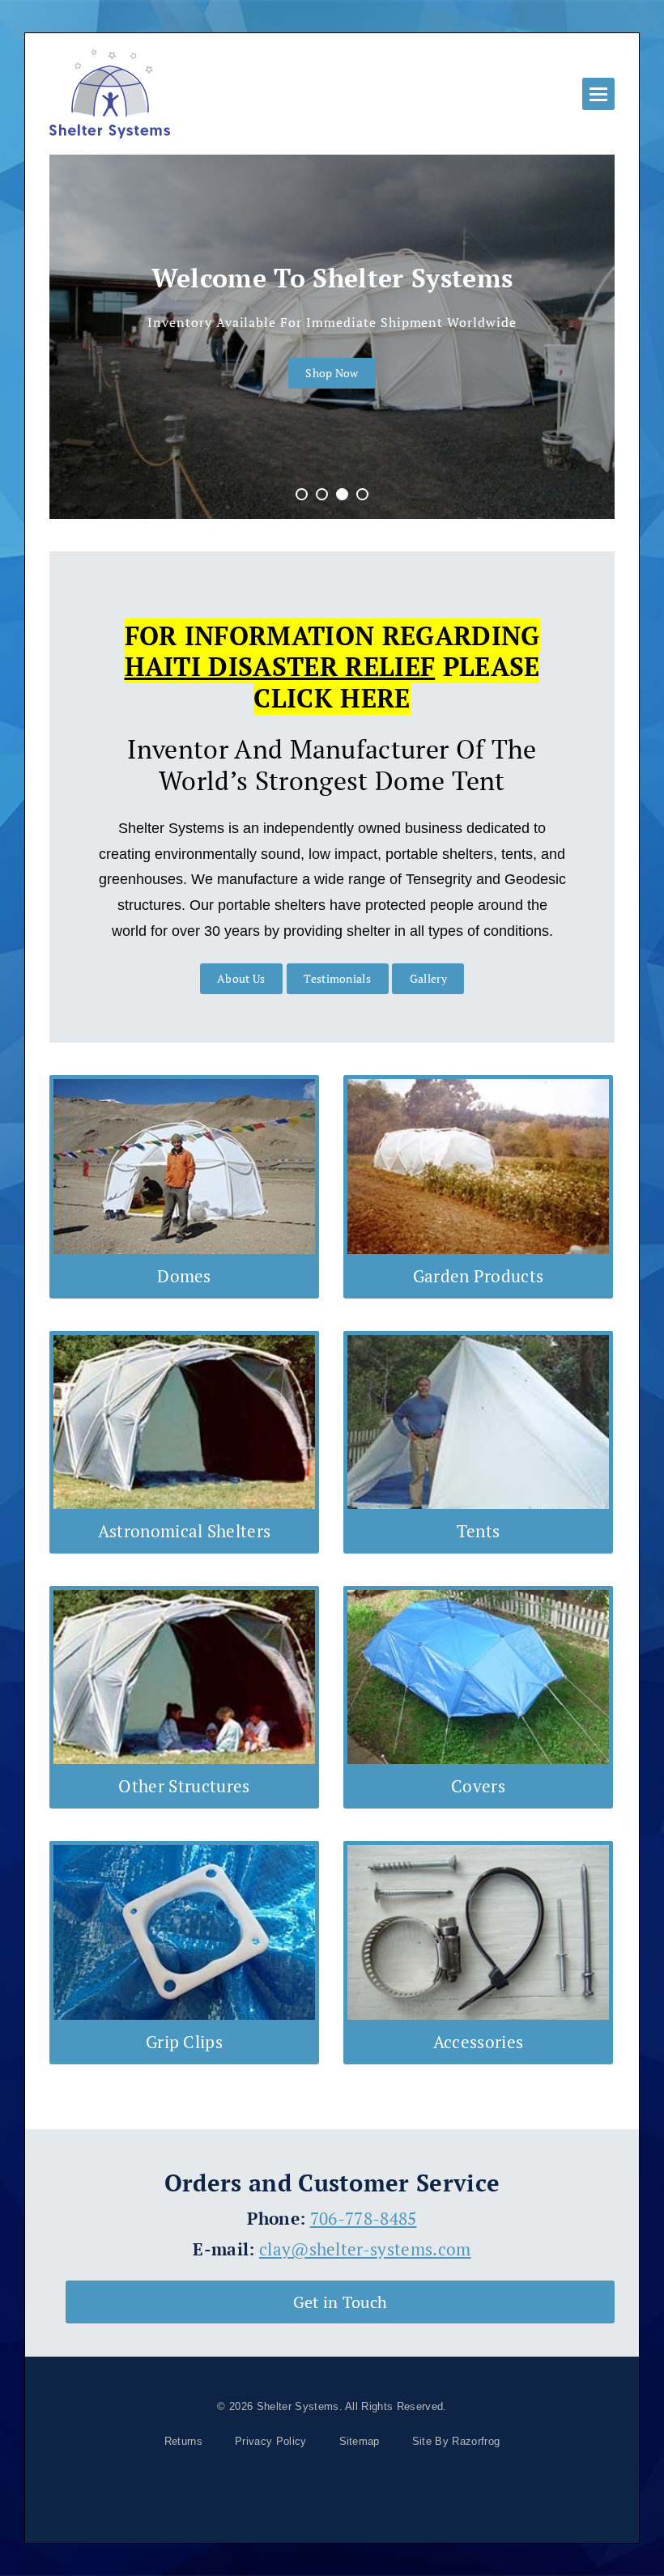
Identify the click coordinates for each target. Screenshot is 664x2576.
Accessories (479, 2042)
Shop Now (332, 373)
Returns (183, 2441)
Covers (478, 1786)
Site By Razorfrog (456, 2441)
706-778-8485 (364, 2218)
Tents (479, 1531)
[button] (598, 94)
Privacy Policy (270, 2441)
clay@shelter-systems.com (365, 2249)
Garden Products (479, 1276)
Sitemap (360, 2441)
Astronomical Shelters (185, 1531)
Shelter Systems (298, 2406)
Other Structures (184, 1786)
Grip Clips (184, 2042)
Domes (184, 1276)
